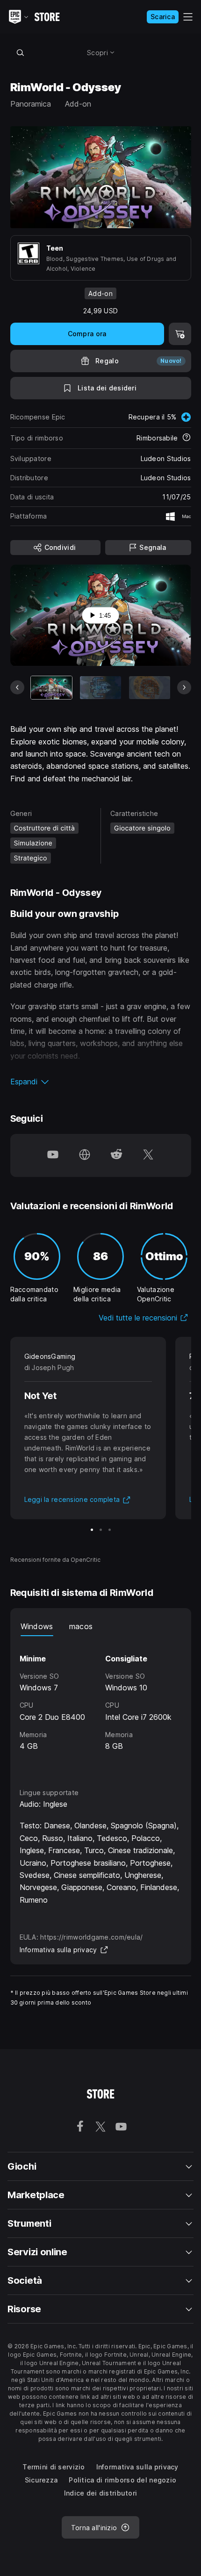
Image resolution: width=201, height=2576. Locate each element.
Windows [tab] (37, 1626)
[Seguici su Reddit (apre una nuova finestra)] (116, 1155)
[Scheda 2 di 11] (100, 688)
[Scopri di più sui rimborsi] (187, 438)
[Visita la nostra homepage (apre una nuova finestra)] (85, 1155)
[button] (101, 1082)
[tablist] (101, 1627)
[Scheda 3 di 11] (150, 688)
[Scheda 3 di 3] (110, 1530)
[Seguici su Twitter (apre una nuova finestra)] (148, 1155)
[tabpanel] (101, 1703)
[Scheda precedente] (17, 687)
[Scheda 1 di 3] (92, 1530)
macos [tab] (81, 1626)
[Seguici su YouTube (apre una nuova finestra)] (53, 1155)
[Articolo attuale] (51, 688)
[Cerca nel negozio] (21, 52)
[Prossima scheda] (184, 687)
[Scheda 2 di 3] (101, 1530)
